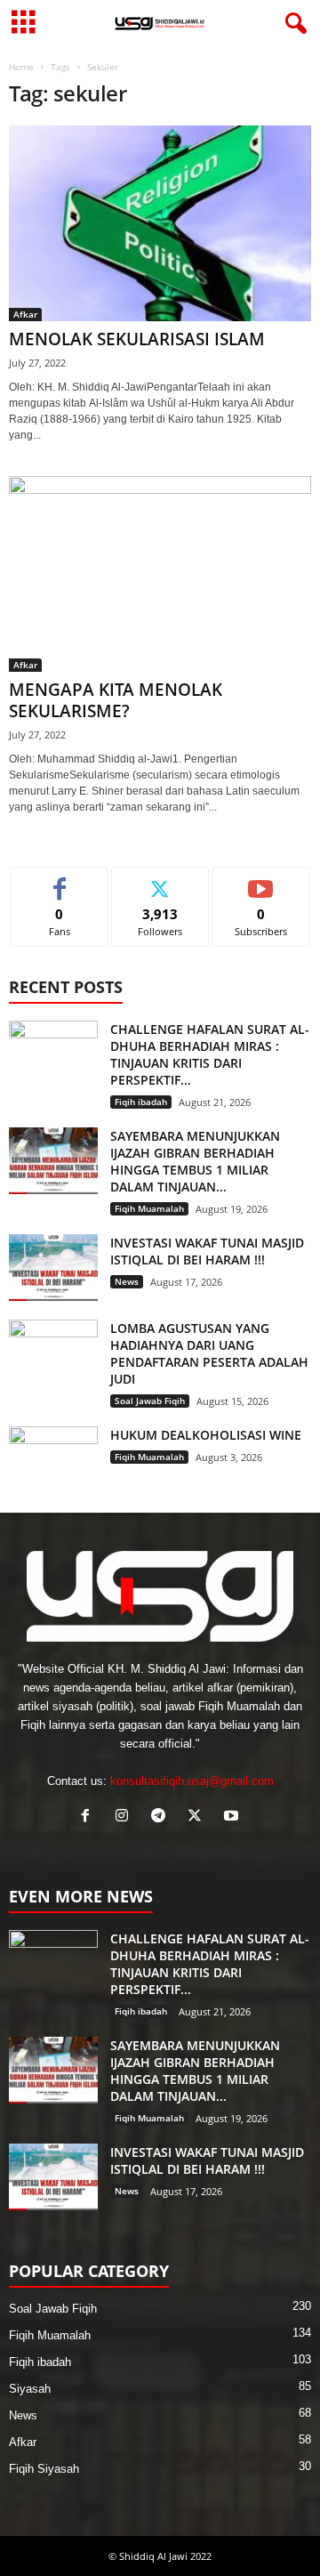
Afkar (25, 314)
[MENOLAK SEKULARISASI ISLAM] (160, 223)
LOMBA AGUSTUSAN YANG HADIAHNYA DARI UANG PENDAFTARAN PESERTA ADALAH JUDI (209, 1353)
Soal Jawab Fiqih (150, 1401)
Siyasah (30, 2389)
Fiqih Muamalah (149, 1208)
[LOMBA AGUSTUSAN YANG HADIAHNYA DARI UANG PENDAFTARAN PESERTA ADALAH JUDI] (53, 1353)
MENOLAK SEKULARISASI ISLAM (137, 339)
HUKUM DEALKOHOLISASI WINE (206, 1435)
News (127, 1281)
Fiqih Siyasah (44, 2469)
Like (60, 880)
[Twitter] (199, 1817)
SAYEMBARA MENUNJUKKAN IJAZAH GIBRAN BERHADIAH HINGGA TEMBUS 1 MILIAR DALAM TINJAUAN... (195, 1161)
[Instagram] (126, 1817)
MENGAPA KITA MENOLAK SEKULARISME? (116, 700)
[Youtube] (233, 1817)
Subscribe (261, 880)
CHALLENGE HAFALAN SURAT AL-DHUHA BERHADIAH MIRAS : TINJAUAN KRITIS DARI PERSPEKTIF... (210, 1054)
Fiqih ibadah (141, 1102)
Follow (160, 880)
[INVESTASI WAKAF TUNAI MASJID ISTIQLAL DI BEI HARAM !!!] (53, 1268)
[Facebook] (89, 1817)
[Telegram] (162, 1817)
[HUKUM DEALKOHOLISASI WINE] (53, 1460)
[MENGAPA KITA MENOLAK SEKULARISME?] (160, 574)
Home (21, 67)
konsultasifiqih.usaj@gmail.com (192, 1781)
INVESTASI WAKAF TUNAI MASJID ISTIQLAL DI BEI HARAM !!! (207, 1251)
